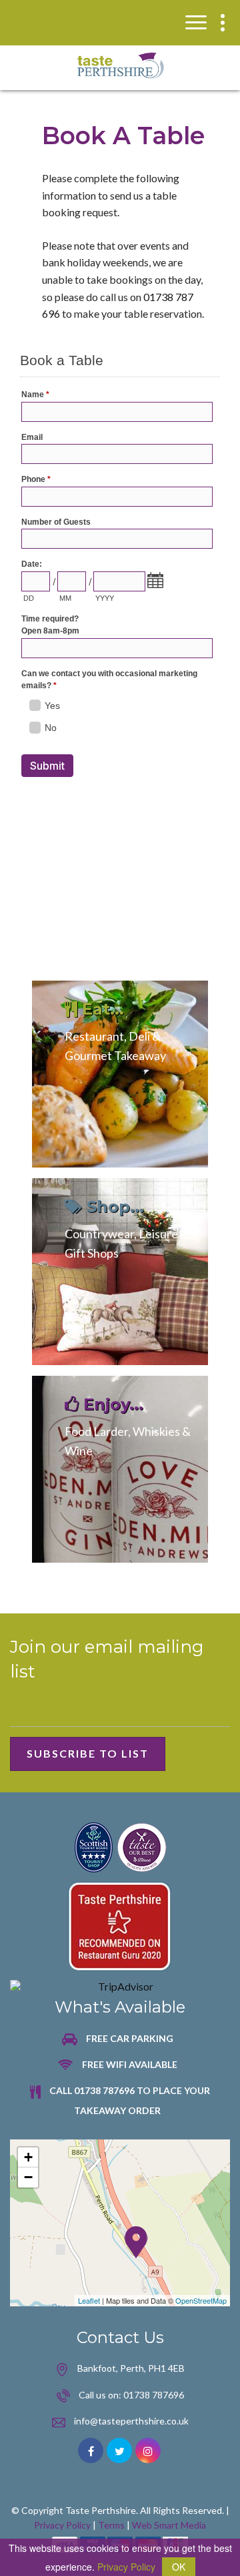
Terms (111, 2525)
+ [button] (28, 2157)
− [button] (28, 2177)
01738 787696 (154, 2395)
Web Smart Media (169, 2525)
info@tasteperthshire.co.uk (131, 2421)
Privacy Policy (62, 2525)
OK (179, 2567)
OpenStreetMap (201, 2300)
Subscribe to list (88, 1753)
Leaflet (89, 2300)
